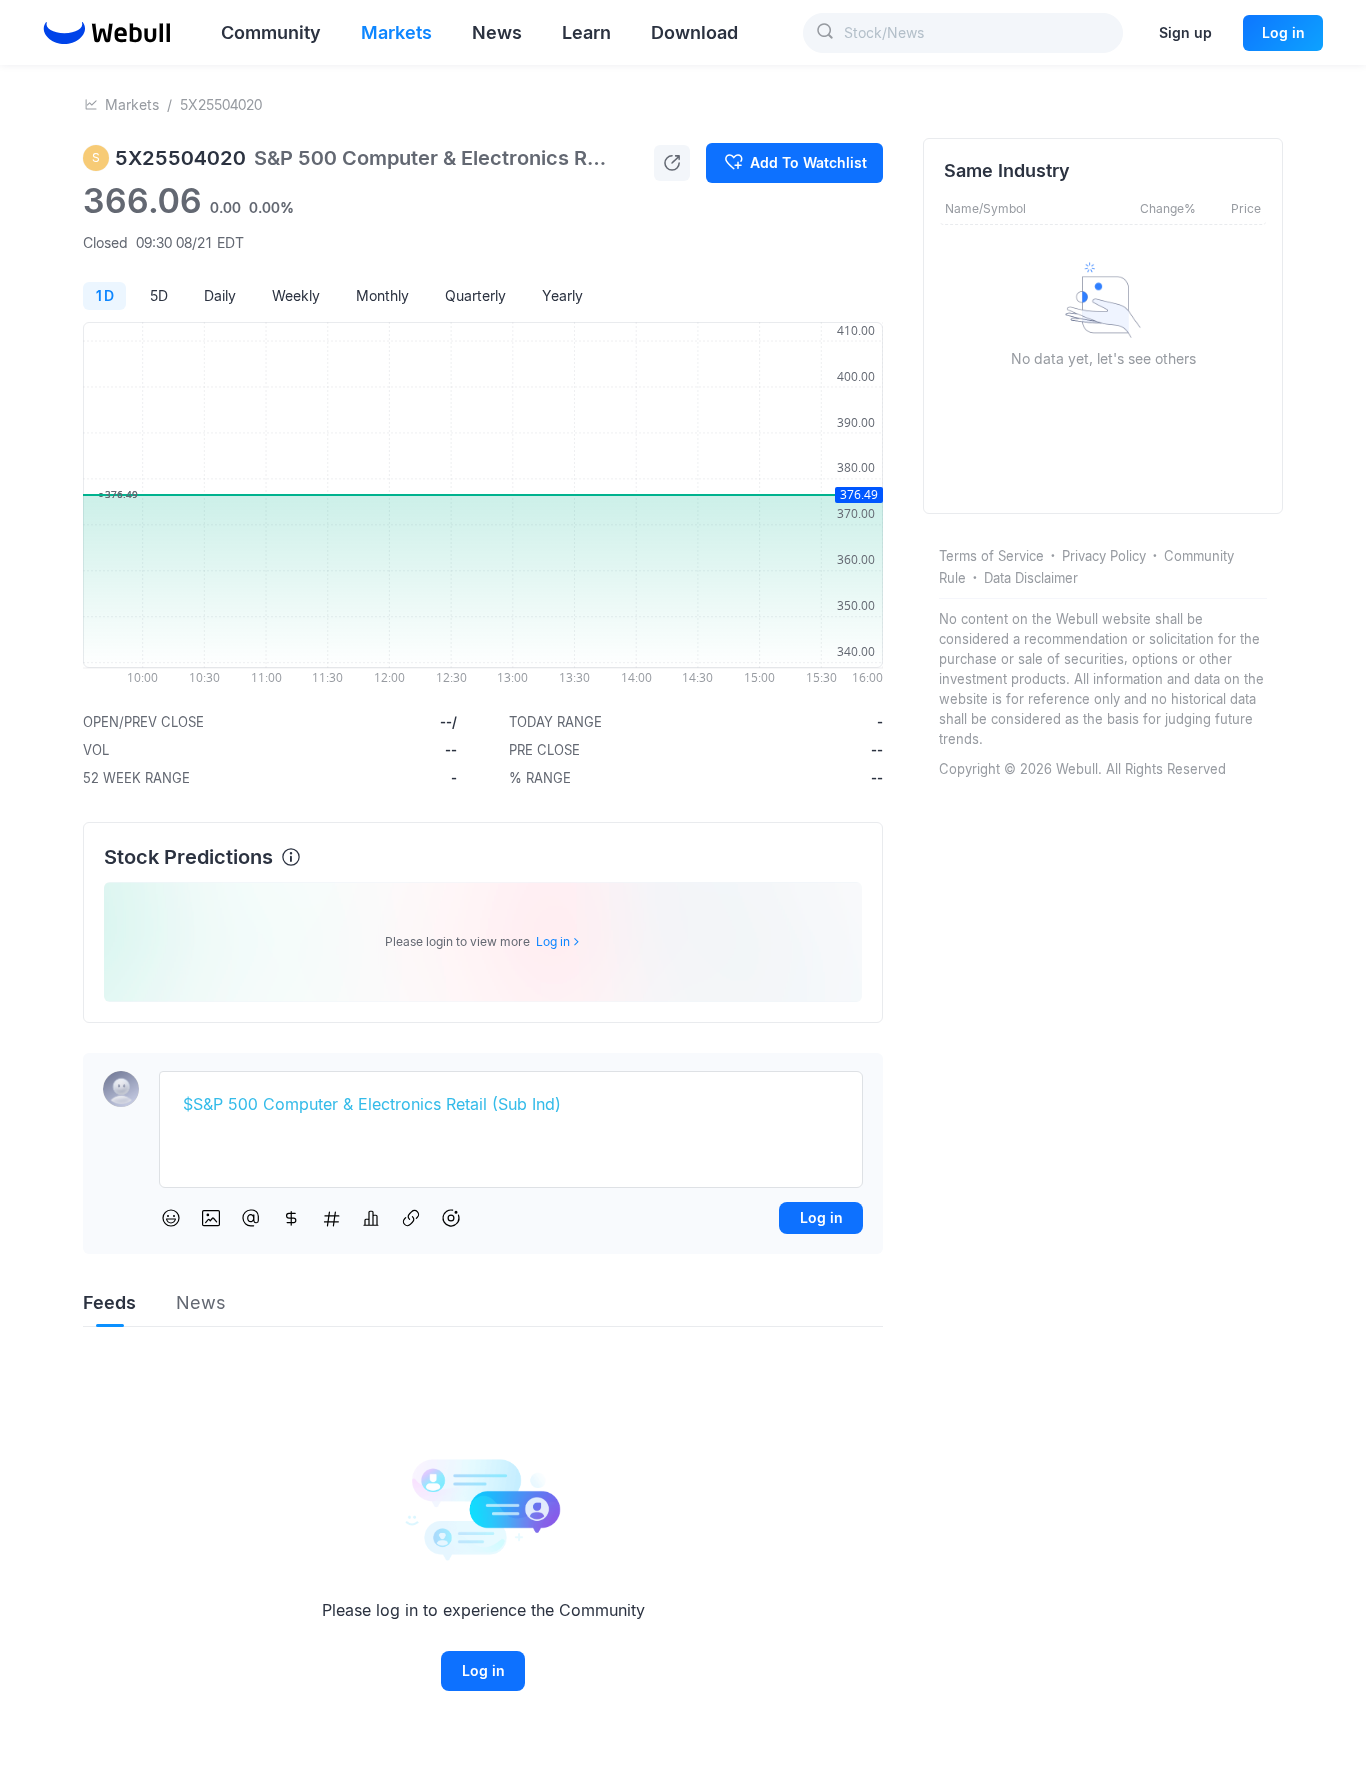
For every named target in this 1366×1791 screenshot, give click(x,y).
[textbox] (511, 1105)
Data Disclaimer (1031, 578)
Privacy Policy (1104, 556)
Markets (132, 104)
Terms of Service (991, 556)
